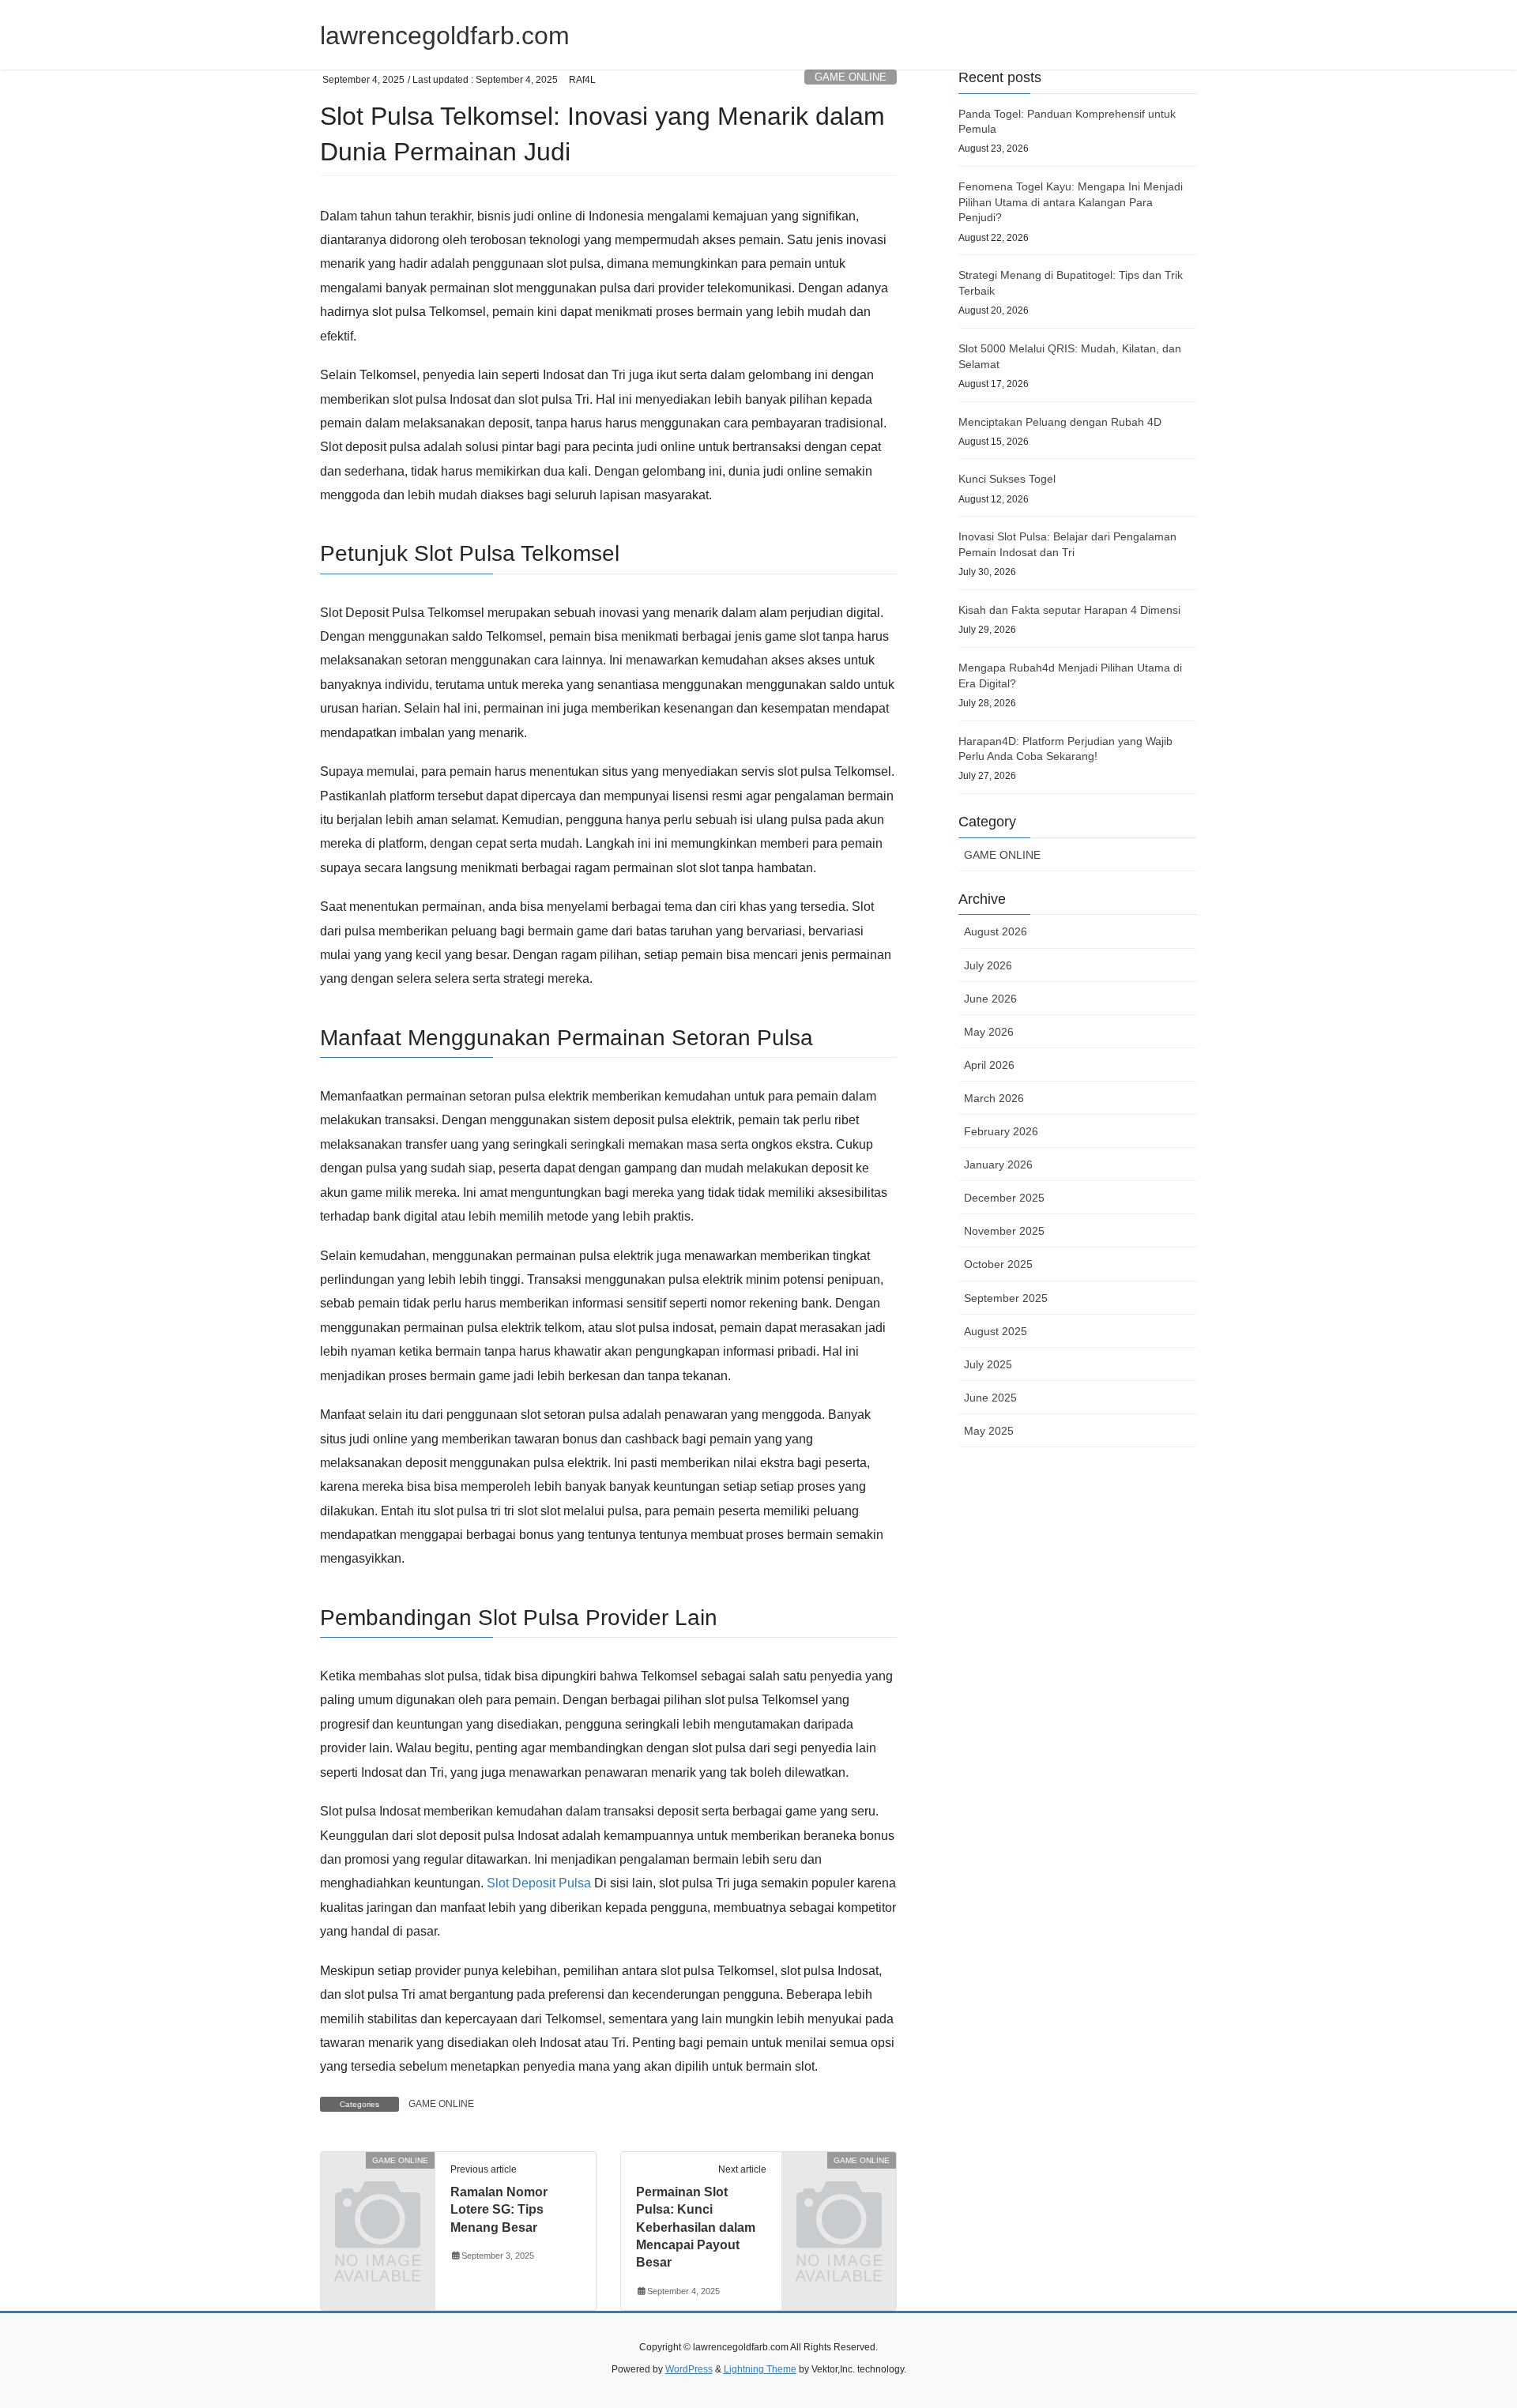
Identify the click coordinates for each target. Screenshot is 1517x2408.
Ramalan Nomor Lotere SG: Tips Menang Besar (499, 2210)
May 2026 (989, 1032)
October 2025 (998, 1264)
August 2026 (996, 931)
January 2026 (998, 1164)
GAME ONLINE (851, 77)
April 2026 (989, 1065)
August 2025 (996, 1331)
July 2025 (988, 1364)
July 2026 (988, 965)
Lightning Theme (760, 2369)
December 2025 (1004, 1198)
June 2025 (990, 1398)
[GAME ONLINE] (378, 2186)
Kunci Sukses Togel (1007, 479)
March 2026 (994, 1098)
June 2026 (990, 999)
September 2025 (1006, 1298)
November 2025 (1004, 1231)
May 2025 (989, 1431)
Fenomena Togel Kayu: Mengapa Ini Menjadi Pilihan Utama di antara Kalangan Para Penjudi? (1071, 202)
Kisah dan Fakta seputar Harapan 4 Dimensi (1069, 610)
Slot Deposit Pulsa (539, 1883)
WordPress (689, 2369)
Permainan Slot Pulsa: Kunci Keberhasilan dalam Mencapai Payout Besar (696, 2227)
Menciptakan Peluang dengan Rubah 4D (1060, 422)
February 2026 (1001, 1131)
